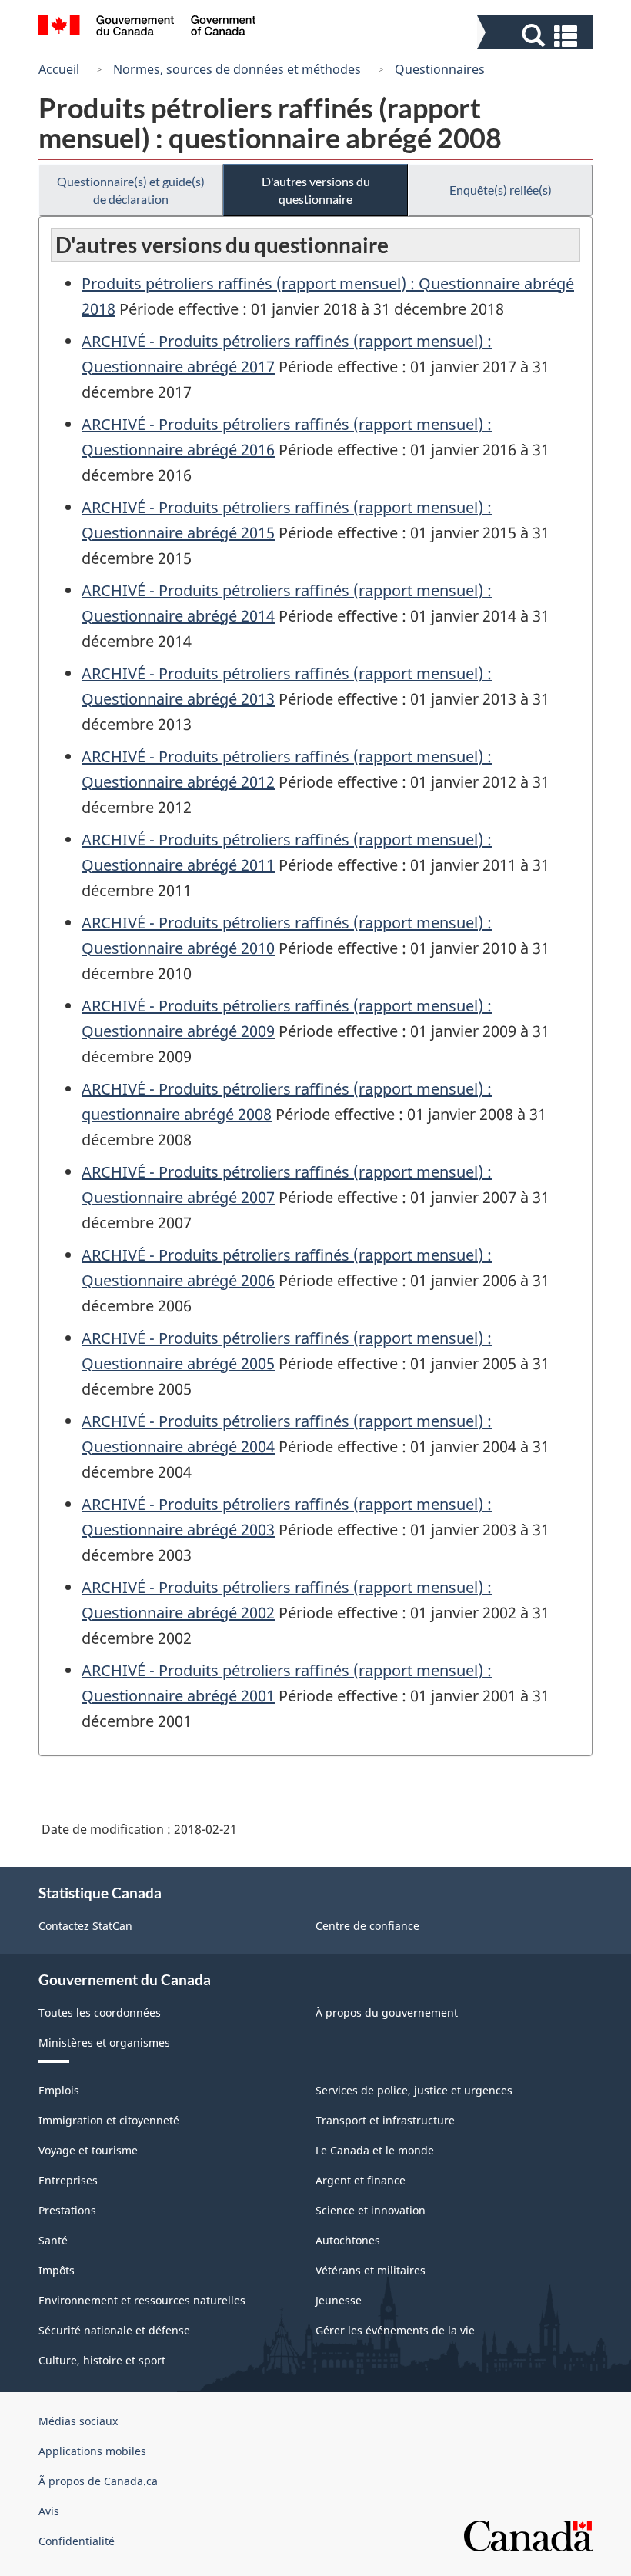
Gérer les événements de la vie (395, 2330)
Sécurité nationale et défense (114, 2330)
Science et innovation (371, 2210)
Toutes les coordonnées (100, 2013)
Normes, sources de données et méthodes (237, 69)
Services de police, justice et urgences (414, 2090)
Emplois (59, 2090)
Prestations (67, 2210)
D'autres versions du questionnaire (316, 190)
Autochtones (348, 2240)
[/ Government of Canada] (147, 28)
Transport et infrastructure (385, 2120)
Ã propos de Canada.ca (98, 2481)
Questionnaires (440, 69)
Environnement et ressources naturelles (142, 2300)
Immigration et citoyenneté (109, 2120)
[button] (537, 36)
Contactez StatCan (85, 1926)
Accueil (59, 69)
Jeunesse (339, 2300)
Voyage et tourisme (88, 2150)
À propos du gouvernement (387, 2013)
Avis (49, 2511)
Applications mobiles (92, 2451)
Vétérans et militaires (371, 2270)
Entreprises (68, 2180)
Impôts (57, 2270)
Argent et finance (361, 2180)
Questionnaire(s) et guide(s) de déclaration (131, 190)
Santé (53, 2240)
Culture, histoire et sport (102, 2360)
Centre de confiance (367, 1926)
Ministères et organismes (104, 2043)
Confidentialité (77, 2541)
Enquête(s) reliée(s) (501, 190)
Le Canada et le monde (375, 2150)
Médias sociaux (78, 2421)
